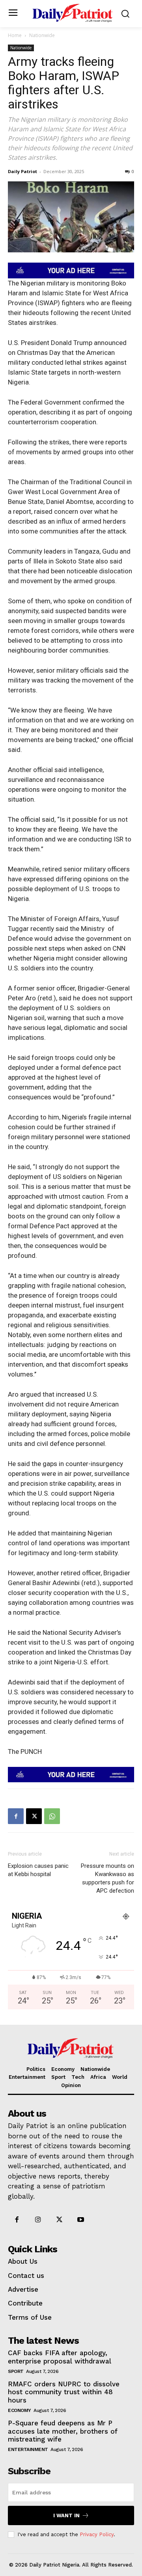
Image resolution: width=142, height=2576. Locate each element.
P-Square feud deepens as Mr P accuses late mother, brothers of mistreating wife (63, 2431)
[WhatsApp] (52, 1816)
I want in (66, 2515)
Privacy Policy (97, 2534)
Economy (20, 2410)
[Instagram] (38, 2220)
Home (15, 35)
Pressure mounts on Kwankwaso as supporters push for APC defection (107, 1878)
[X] (34, 1816)
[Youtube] (81, 2220)
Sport (16, 2371)
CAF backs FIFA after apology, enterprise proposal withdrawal (61, 2357)
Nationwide (42, 35)
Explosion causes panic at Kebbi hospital (38, 1870)
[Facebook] (16, 1816)
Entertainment (28, 2449)
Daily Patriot (22, 171)
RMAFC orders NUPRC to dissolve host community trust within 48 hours (64, 2392)
